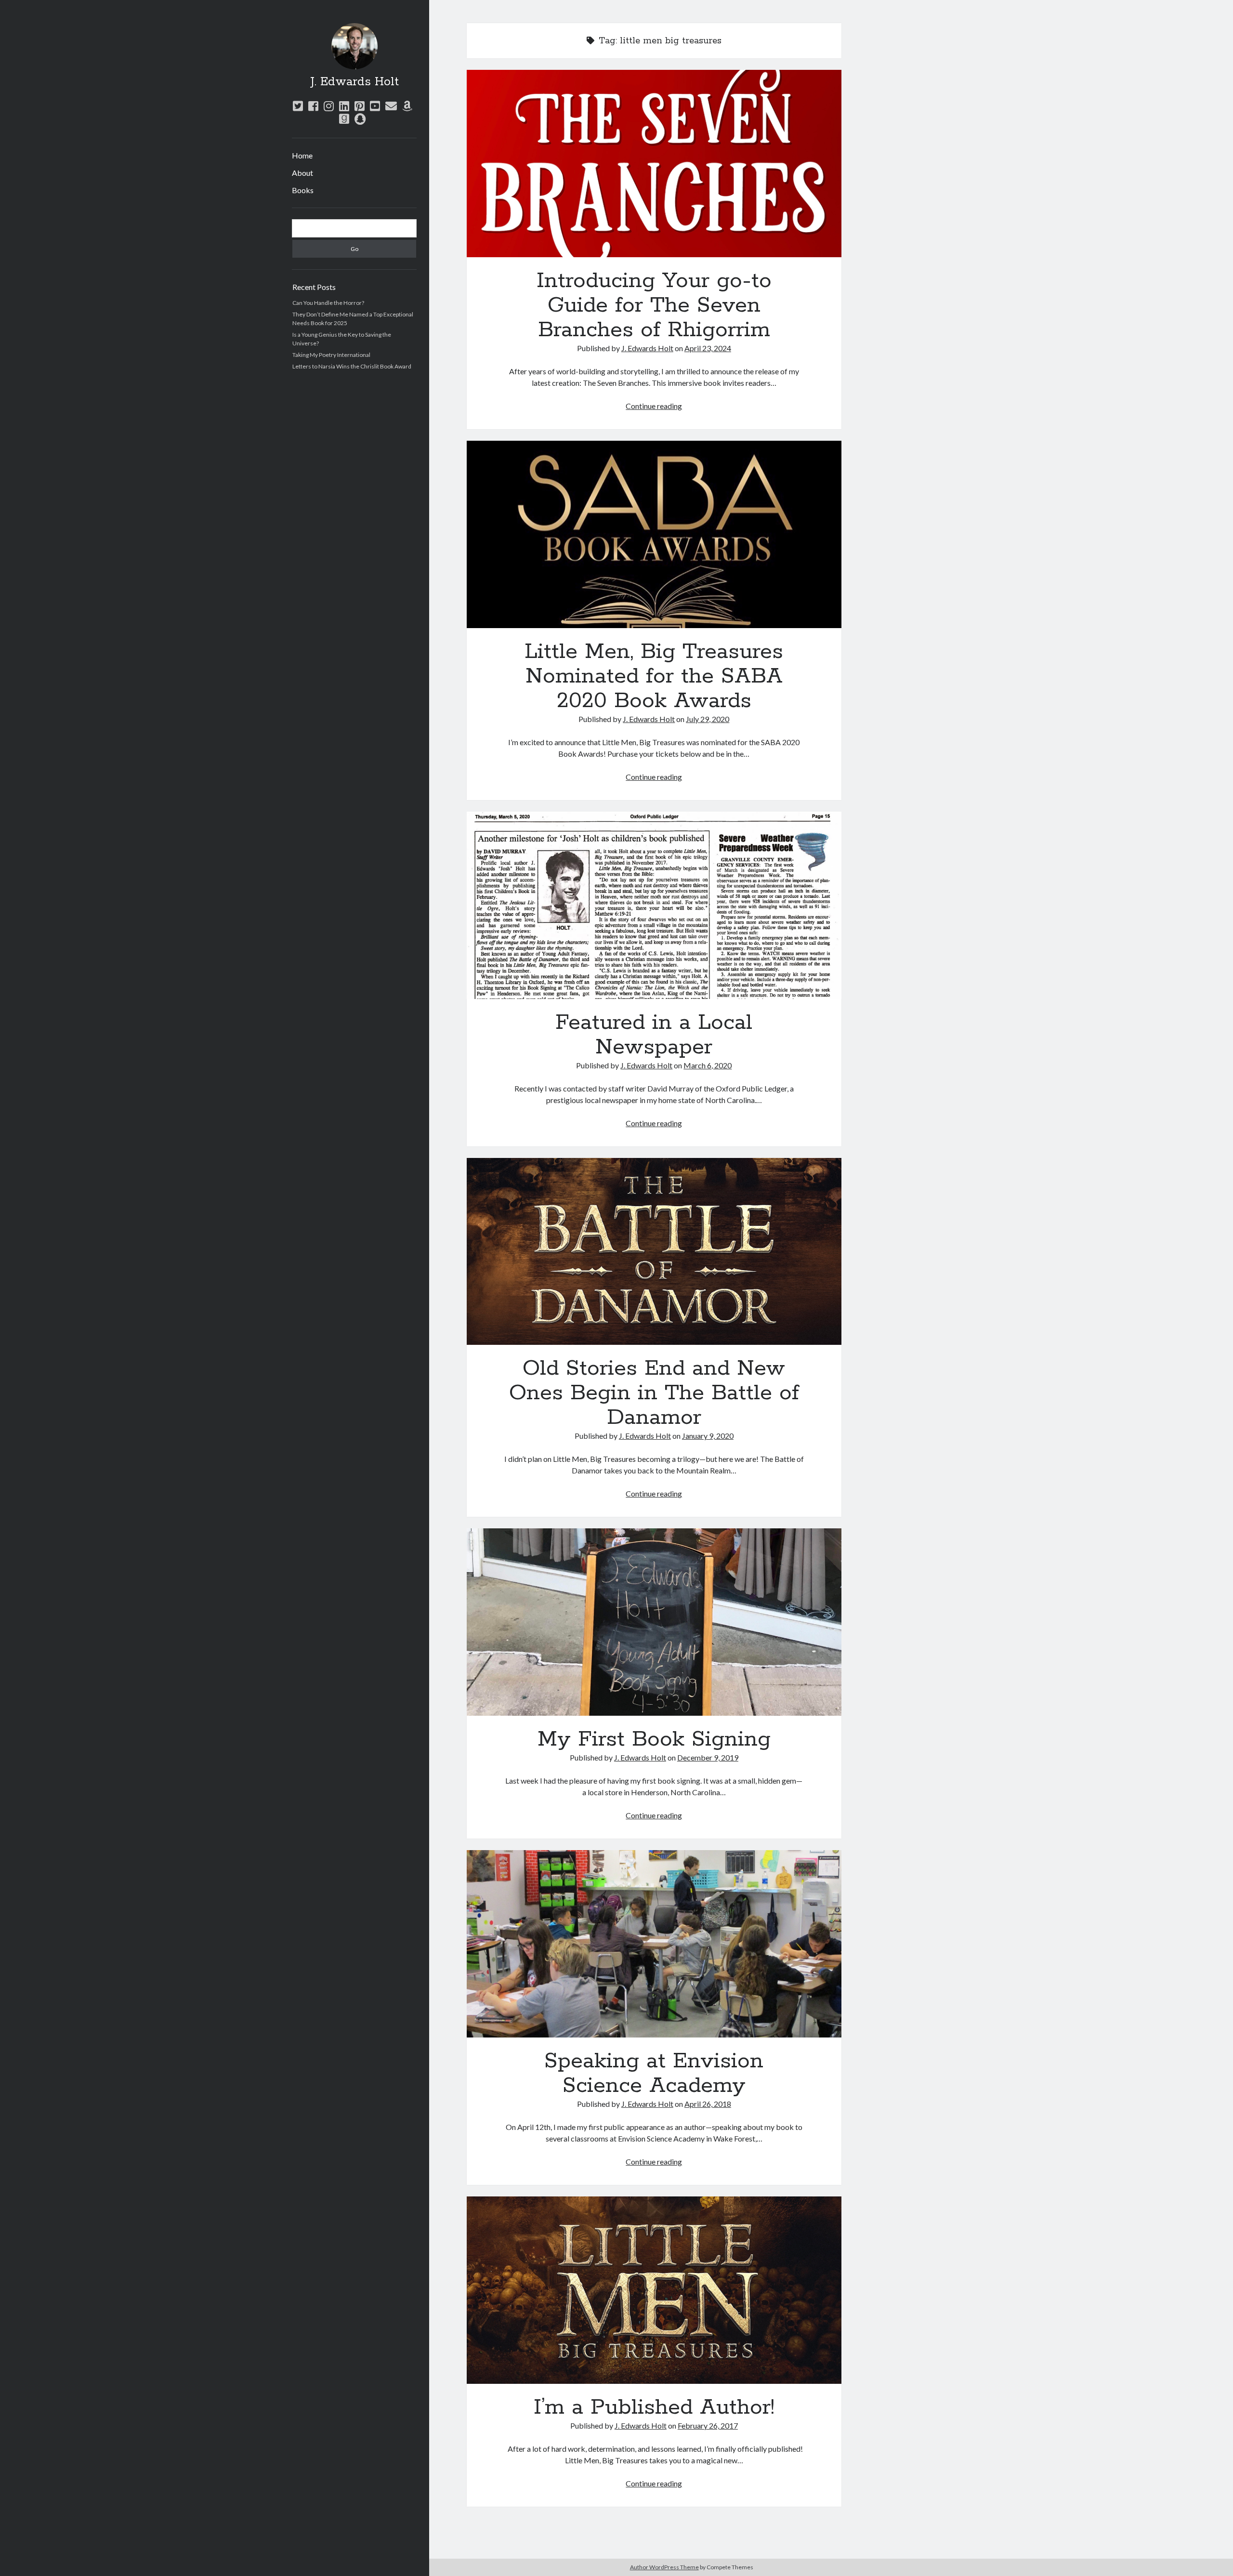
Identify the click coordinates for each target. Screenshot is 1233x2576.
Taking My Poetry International (331, 355)
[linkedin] (344, 106)
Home (302, 155)
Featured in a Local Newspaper (654, 905)
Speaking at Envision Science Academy (654, 1944)
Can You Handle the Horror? (328, 303)
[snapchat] (360, 119)
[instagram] (329, 106)
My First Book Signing (654, 1622)
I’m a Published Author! (654, 2290)
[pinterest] (360, 106)
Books (303, 190)
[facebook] (313, 106)
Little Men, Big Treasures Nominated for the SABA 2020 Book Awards (654, 534)
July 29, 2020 (708, 719)
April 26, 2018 (708, 2104)
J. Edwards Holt (354, 82)
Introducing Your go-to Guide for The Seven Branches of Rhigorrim (654, 164)
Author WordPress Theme (664, 2567)
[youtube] (375, 106)
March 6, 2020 (708, 1065)
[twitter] (298, 106)
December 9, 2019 (708, 1757)
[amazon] (407, 106)
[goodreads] (344, 119)
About (302, 173)
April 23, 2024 (708, 348)
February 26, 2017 (708, 2425)
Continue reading (654, 406)
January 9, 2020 (708, 1436)
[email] (391, 106)
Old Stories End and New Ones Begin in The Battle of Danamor (654, 1252)
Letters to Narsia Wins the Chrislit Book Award (352, 366)
